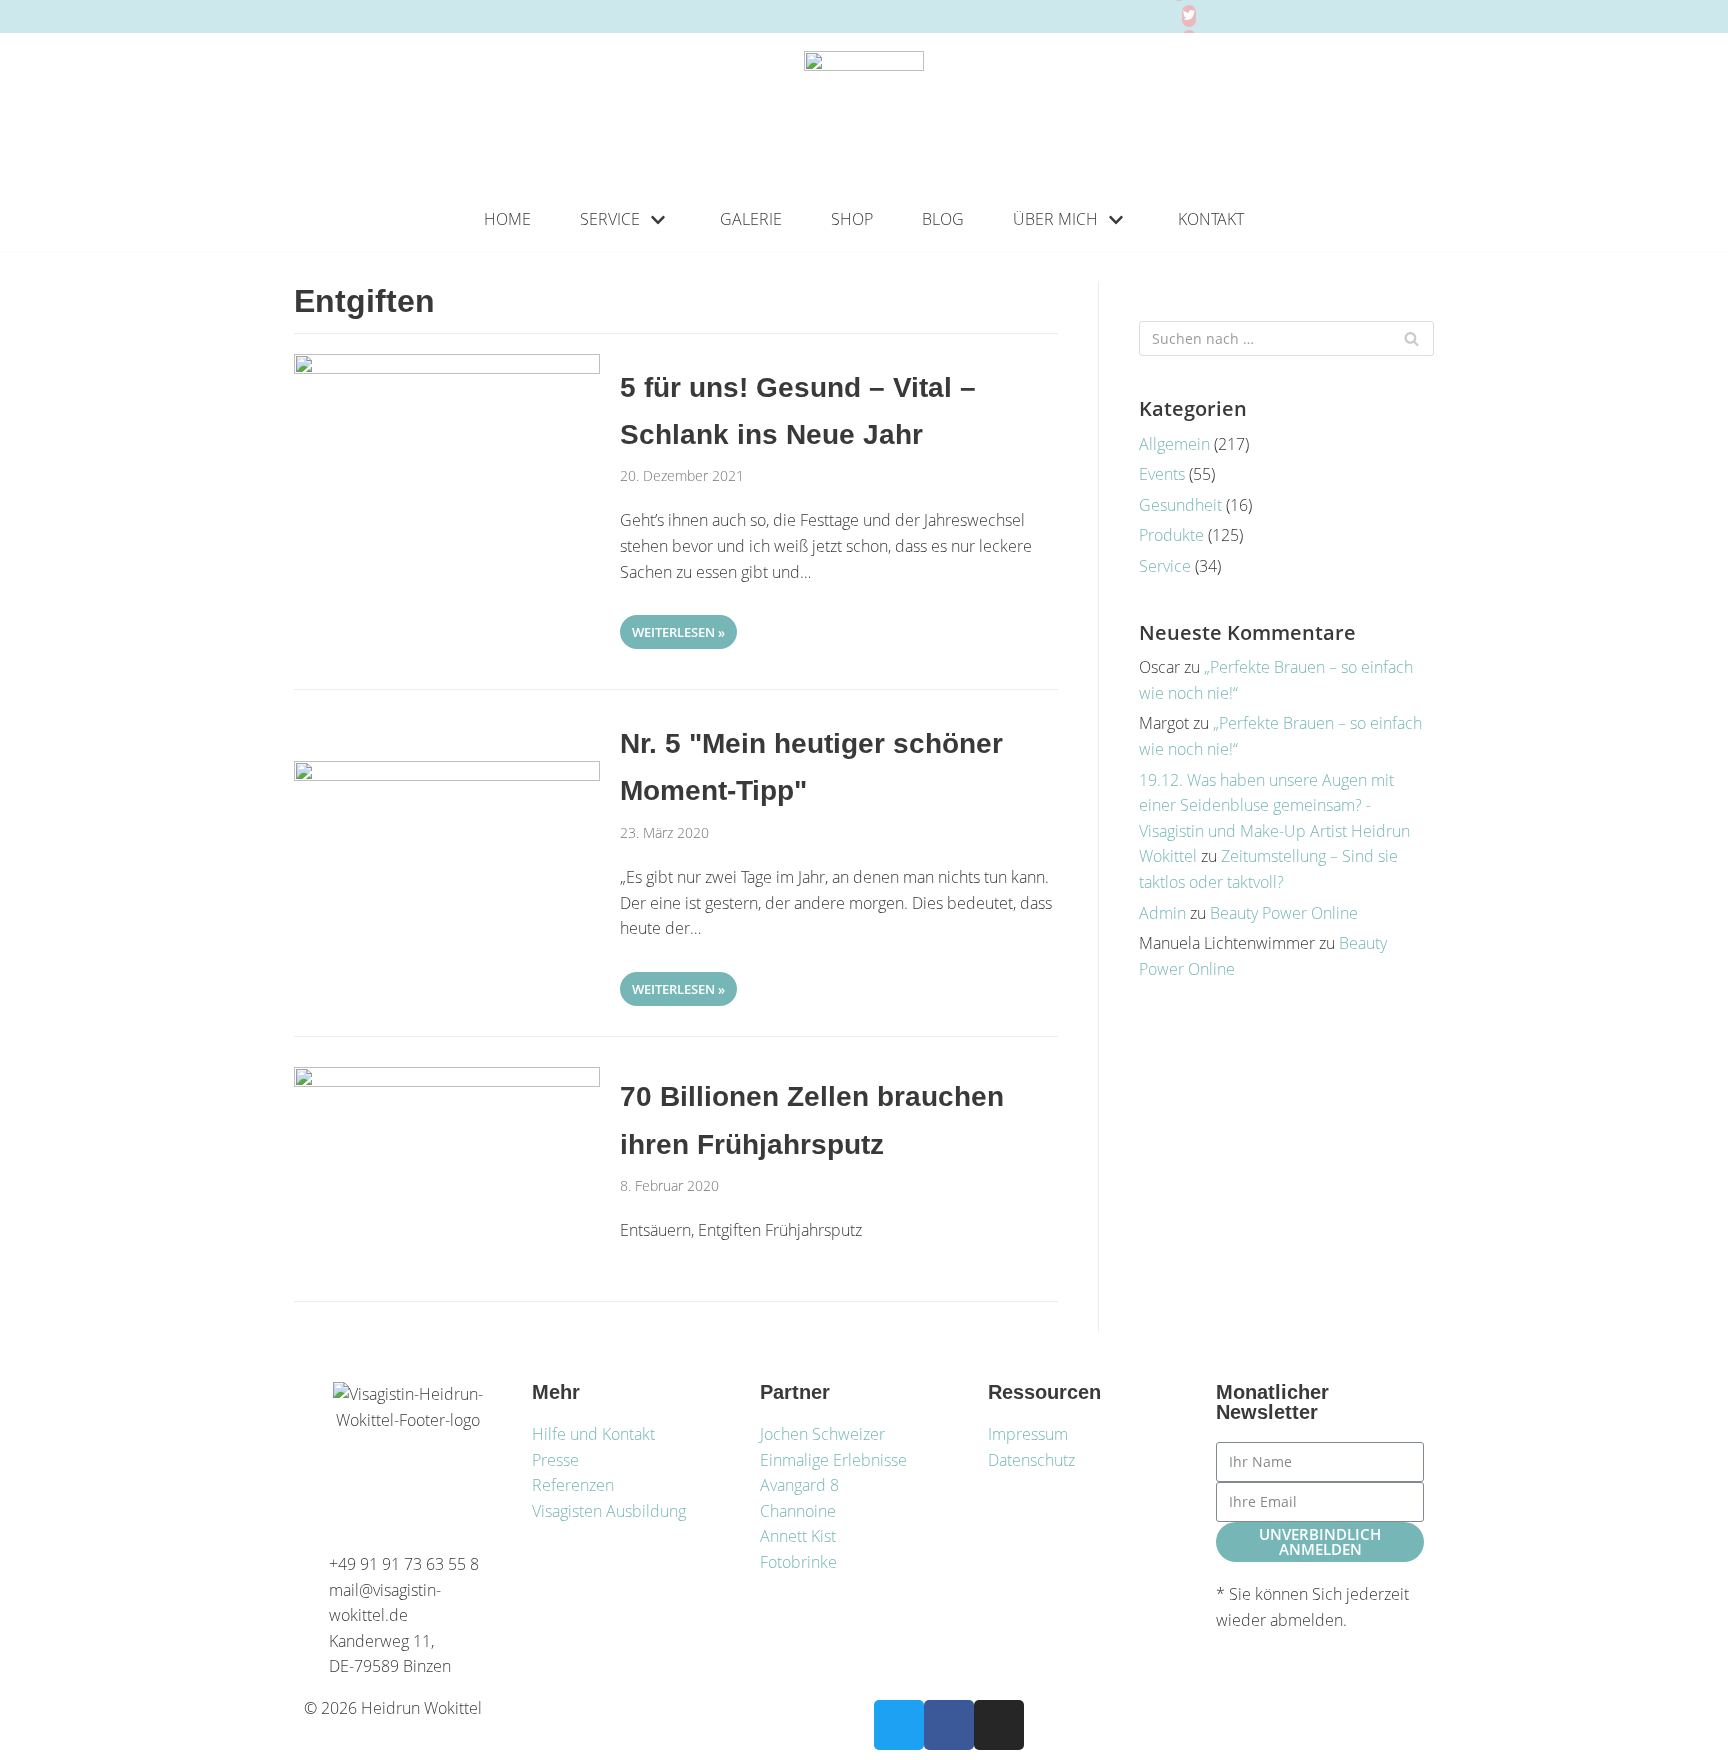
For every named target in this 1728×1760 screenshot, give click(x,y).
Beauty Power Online (1284, 913)
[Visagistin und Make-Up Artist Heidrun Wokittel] (864, 111)
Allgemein (1174, 444)
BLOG (943, 219)
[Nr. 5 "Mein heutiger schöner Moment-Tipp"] (447, 775)
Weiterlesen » (672, 628)
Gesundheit (1180, 505)
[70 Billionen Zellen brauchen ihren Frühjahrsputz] (447, 1081)
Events (1162, 474)
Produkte (1171, 535)
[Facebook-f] (949, 1725)
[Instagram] (999, 1725)
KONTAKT (1211, 219)
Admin (1162, 913)
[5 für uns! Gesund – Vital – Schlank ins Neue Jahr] (447, 368)
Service (1165, 566)
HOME (507, 219)
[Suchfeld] (1411, 338)
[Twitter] (1189, 16)
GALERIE (751, 219)
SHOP (852, 219)
